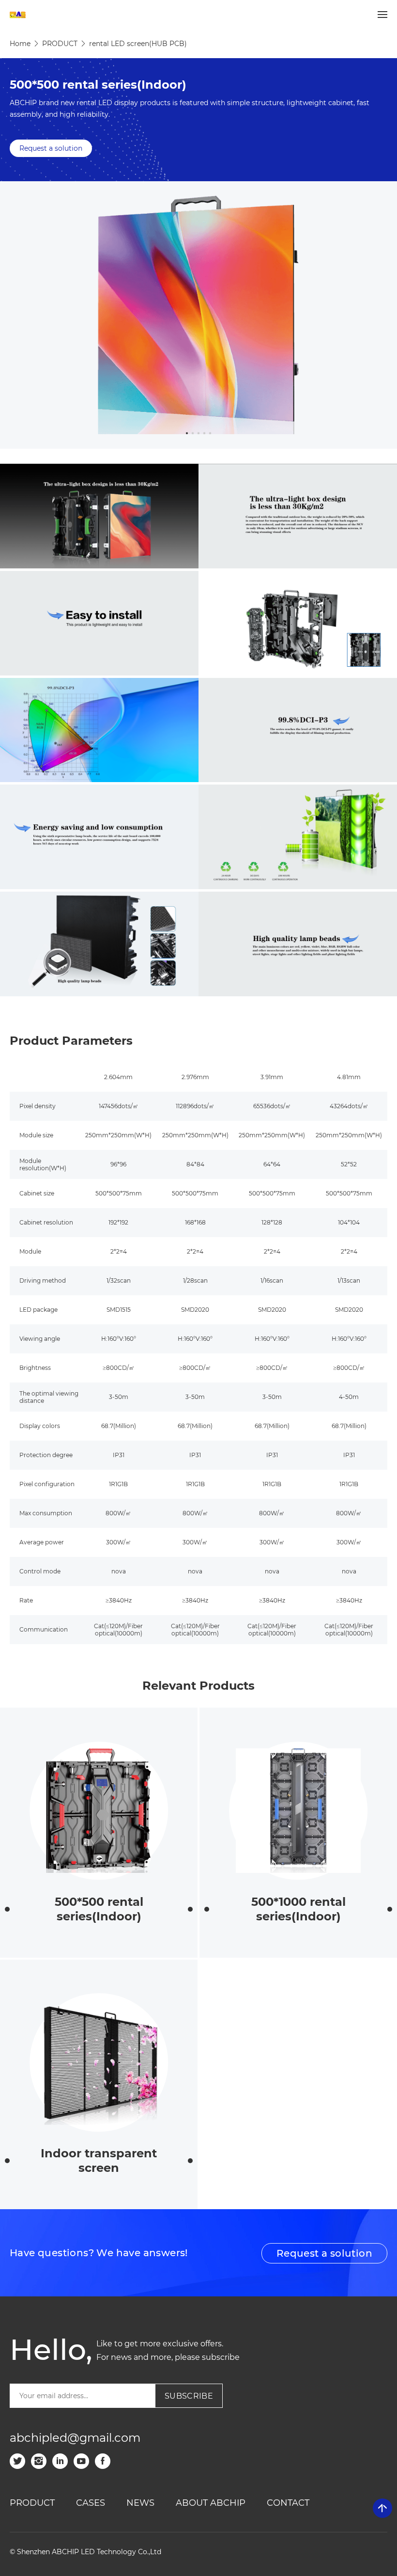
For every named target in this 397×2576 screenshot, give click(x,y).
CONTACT (288, 2503)
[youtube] (81, 2461)
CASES (91, 2503)
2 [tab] (193, 433)
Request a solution (51, 148)
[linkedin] (60, 2461)
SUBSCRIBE (189, 2396)
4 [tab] (204, 433)
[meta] (103, 2461)
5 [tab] (210, 433)
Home (20, 44)
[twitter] (17, 2461)
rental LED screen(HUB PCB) (138, 44)
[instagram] (39, 2461)
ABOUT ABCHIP (211, 2503)
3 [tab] (198, 433)
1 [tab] (187, 433)
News (140, 2503)
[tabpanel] (198, 315)
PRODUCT (60, 44)
